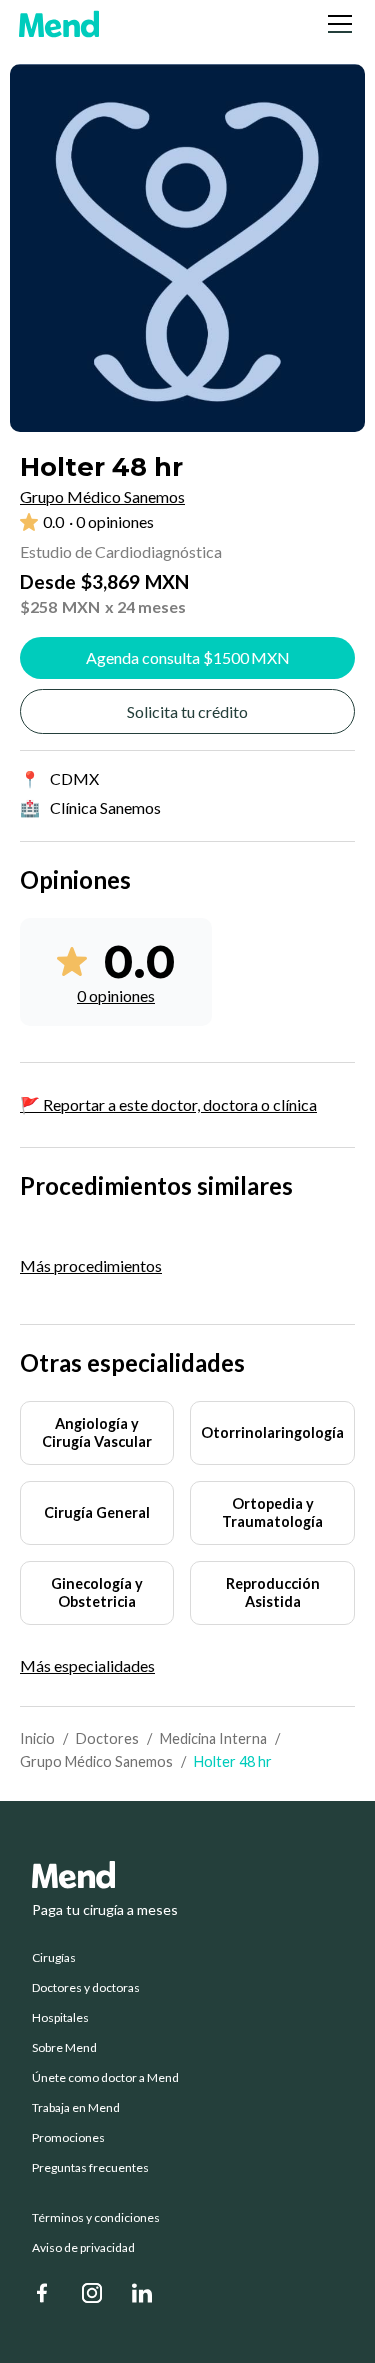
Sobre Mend (64, 2048)
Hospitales (60, 2018)
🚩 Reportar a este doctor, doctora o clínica (168, 1104)
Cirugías (54, 1958)
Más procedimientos (91, 1265)
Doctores (107, 1738)
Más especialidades (87, 1666)
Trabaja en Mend (76, 2108)
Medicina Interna (213, 1738)
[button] (336, 24)
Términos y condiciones (96, 2218)
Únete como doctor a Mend (105, 2078)
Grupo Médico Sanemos (96, 1761)
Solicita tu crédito (187, 711)
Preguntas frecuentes (90, 2168)
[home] (59, 24)
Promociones (68, 2138)
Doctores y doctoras (86, 1988)
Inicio (37, 1738)
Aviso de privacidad (83, 2248)
